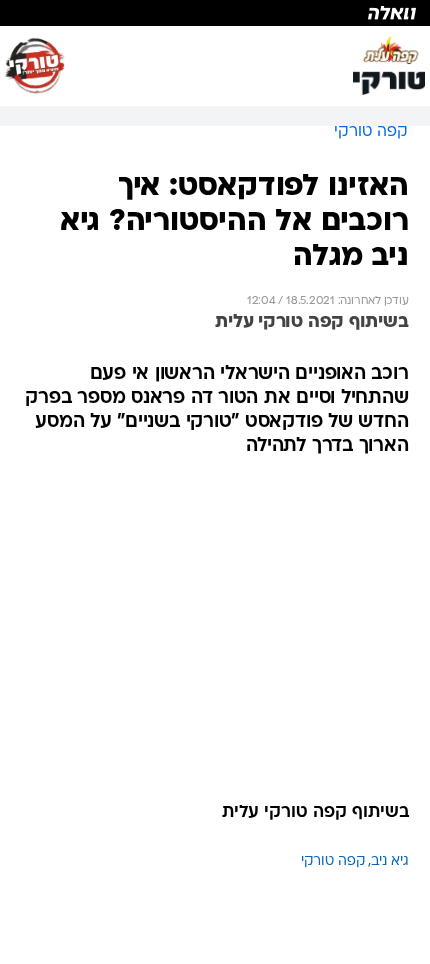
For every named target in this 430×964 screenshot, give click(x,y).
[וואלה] (215, 13)
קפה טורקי (333, 861)
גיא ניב (390, 861)
